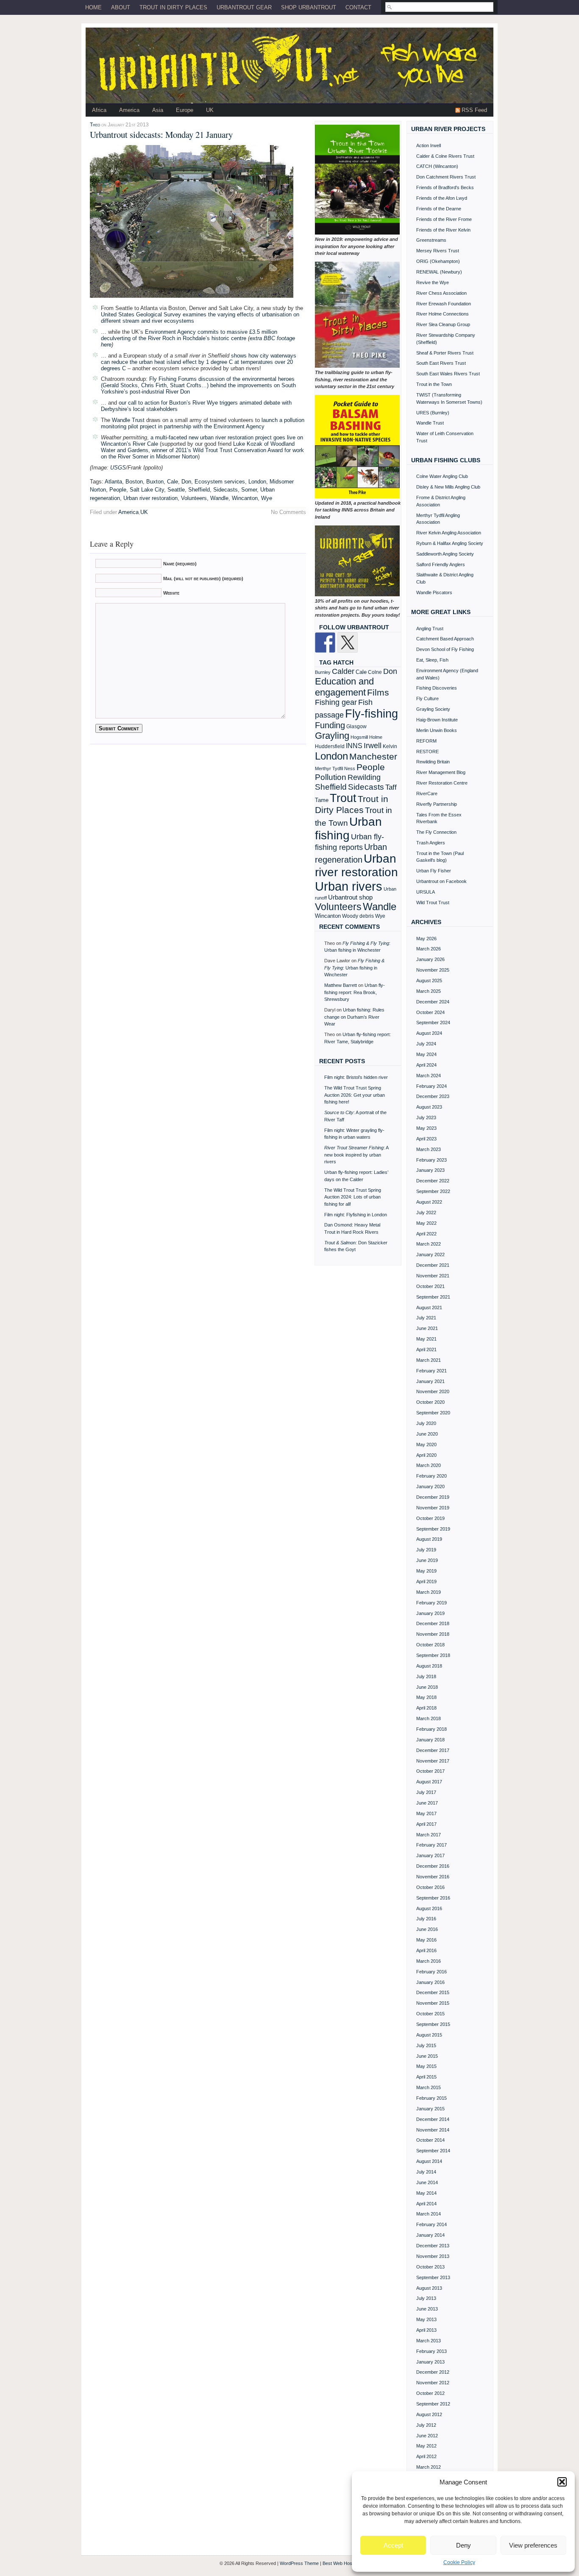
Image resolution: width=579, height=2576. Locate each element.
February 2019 (431, 1603)
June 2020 (427, 1434)
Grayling (332, 736)
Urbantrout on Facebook (441, 881)
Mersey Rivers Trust (438, 251)
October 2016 (430, 1887)
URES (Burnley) (433, 413)
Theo (95, 124)
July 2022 (426, 1213)
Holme (376, 737)
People (118, 490)
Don (186, 482)
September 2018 (433, 1655)
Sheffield (199, 490)
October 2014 (430, 2140)
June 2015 (427, 2056)
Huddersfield (330, 746)
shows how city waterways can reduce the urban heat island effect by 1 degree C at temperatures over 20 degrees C (199, 362)
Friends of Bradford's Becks (445, 187)
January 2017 (430, 1855)
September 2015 (433, 2024)
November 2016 (433, 1877)
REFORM (426, 741)
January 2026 (430, 959)
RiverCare (427, 793)
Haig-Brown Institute (437, 720)
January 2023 (430, 1170)
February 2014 (431, 2224)
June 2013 (427, 2309)
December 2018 (433, 1623)
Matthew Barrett (341, 985)
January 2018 (430, 1740)
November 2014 (433, 2130)
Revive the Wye (433, 282)
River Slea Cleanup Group (443, 324)
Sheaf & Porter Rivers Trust (445, 353)
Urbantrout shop (350, 897)
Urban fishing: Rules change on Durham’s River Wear (354, 1017)
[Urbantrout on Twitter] (348, 643)
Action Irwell (429, 145)
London (257, 482)
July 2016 (426, 1919)
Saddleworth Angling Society (445, 554)
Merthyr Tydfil (329, 768)
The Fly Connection (436, 832)
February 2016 (431, 1972)
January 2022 (430, 1254)
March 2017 (429, 1835)
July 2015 (426, 2045)
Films (378, 692)
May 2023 (426, 1128)
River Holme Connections (443, 314)
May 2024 (426, 1054)
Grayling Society (433, 709)
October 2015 (430, 2014)
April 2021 (426, 1349)
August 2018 (429, 1666)
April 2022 (426, 1234)
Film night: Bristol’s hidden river (356, 1077)
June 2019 (427, 1560)
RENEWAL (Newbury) (439, 272)
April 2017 (426, 1824)
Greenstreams (431, 240)
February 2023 (431, 1160)
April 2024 (426, 1065)
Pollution (331, 777)
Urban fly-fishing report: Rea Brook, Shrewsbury (355, 992)
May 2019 (426, 1571)
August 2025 (429, 981)
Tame (322, 800)
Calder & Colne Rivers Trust (445, 156)
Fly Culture (427, 698)
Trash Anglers (431, 843)
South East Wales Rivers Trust (448, 374)
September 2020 (433, 1413)
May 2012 (426, 2446)
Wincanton (245, 498)
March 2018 (429, 1718)
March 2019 (429, 1592)
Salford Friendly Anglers (441, 564)
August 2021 (429, 1308)
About (121, 7)
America (129, 110)
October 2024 (430, 1012)
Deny (463, 2545)
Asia (158, 110)
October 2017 (430, 1771)
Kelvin (390, 746)
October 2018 (430, 1645)
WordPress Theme (299, 2563)
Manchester (373, 756)
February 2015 (431, 2098)
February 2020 (431, 1476)
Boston (134, 482)
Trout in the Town (434, 384)
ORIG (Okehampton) (438, 261)
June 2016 (427, 1929)
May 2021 (426, 1339)
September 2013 (433, 2277)
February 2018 (431, 1729)
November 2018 (433, 1634)
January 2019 (430, 1613)
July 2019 (426, 1550)
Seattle (176, 490)
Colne (375, 672)
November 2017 (433, 1761)
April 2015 (426, 2077)
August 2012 (429, 2414)
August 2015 (429, 2035)
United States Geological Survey (141, 314)
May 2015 (426, 2066)
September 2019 (433, 1529)
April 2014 (426, 2204)
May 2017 (426, 1813)
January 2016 (430, 1982)
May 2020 (426, 1444)
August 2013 (429, 2288)
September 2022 (433, 1191)
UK (210, 110)
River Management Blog (441, 772)
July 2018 (426, 1676)
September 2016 (433, 1898)
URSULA (426, 892)
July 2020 (426, 1423)
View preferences (533, 2545)
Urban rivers (349, 886)
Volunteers (194, 498)
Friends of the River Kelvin (443, 230)
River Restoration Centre (442, 783)
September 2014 (433, 2151)
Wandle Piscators (434, 592)
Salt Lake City (147, 490)
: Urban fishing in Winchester (354, 968)
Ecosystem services (220, 482)
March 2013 (429, 2341)
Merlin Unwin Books (437, 730)
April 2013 (426, 2330)
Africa (99, 110)
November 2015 (433, 2003)
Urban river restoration (150, 498)
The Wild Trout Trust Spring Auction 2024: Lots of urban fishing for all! (353, 1197)
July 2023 (426, 1118)
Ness (350, 768)
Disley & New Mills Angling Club (448, 487)
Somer (249, 490)
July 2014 (426, 2172)
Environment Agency (170, 332)
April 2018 (426, 1708)
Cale (173, 482)
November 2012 (433, 2383)
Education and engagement (344, 687)
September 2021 (433, 1297)
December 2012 (433, 2372)
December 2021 (433, 1265)
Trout (343, 798)
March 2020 (429, 1465)
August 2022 (429, 1202)
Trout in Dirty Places (173, 7)
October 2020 (430, 1402)
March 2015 (429, 2087)
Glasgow (356, 726)
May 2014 (426, 2193)
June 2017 (427, 1803)
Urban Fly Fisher (434, 871)
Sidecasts (225, 490)
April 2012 (426, 2456)
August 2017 (429, 1782)
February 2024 (431, 1086)
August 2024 (429, 1033)
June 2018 (427, 1687)
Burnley (323, 672)
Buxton (155, 482)
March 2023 (429, 1149)
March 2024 (429, 1076)
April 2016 (426, 1950)
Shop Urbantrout (309, 7)
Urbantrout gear (244, 7)
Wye (267, 498)
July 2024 (426, 1044)
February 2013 (431, 2351)
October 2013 (430, 2267)
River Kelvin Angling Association (449, 533)
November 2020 (433, 1391)
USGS (118, 468)
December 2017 (433, 1750)
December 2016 (433, 1866)
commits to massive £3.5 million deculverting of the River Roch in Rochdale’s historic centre (189, 335)
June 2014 (427, 2182)
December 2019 (433, 1497)
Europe (185, 110)
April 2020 (426, 1455)
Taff (391, 787)
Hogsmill (359, 737)
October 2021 (430, 1286)
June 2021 (427, 1328)
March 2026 (429, 949)
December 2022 (433, 1181)
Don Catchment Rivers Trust (446, 177)
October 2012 (430, 2393)
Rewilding (364, 777)
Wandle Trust (128, 420)
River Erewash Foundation (444, 304)
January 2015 (430, 2109)
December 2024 (433, 1002)
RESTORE (427, 752)
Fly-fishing (372, 714)
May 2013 (426, 2319)
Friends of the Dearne (439, 209)
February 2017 (431, 1845)
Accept (393, 2545)
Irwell (373, 746)
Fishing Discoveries (437, 688)
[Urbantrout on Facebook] (325, 643)
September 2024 (433, 1023)
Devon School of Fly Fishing (445, 649)
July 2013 (426, 2298)
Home (93, 7)
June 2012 (427, 2436)
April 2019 (426, 1581)
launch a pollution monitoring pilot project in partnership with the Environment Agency (203, 423)
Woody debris (358, 916)
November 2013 (433, 2256)
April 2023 (426, 1139)
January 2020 (430, 1486)
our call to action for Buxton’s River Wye (168, 403)
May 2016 (426, 1940)
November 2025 (433, 970)
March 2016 (429, 1961)
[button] (562, 2482)
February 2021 (431, 1371)
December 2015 (433, 1992)
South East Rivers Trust (441, 363)
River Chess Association (441, 293)
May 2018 (426, 1697)
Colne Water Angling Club (442, 476)
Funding (330, 725)
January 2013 (430, 2362)
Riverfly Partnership (437, 804)
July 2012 (426, 2425)
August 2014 (429, 2161)
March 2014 (429, 2214)
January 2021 (430, 1381)
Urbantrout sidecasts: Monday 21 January (161, 134)
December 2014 (433, 2119)
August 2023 (429, 1107)
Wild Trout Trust (433, 902)
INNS (354, 746)
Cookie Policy (459, 2562)
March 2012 (429, 2467)
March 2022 (429, 1244)
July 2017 (426, 1792)
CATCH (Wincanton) (437, 166)
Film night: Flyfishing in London (356, 1215)
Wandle (219, 498)
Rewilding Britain (433, 762)
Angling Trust (430, 629)
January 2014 (430, 2235)
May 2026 (426, 939)
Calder (343, 671)
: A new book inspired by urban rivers (356, 1155)
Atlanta (113, 482)
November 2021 (433, 1276)
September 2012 (433, 2404)
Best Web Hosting (341, 2563)
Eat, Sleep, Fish (432, 660)
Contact (358, 7)
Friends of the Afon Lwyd (442, 198)
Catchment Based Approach (445, 639)
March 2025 (429, 991)
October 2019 (430, 1518)
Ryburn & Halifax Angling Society (450, 543)
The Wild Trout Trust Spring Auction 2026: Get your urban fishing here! (355, 1095)
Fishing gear (336, 702)
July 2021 (426, 1318)
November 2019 (433, 1508)
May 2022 (426, 1223)
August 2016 (429, 1908)
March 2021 (429, 1360)
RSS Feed (474, 110)
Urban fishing (348, 828)
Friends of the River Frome (444, 219)
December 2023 (433, 1096)
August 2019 (429, 1539)
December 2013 (433, 2246)
